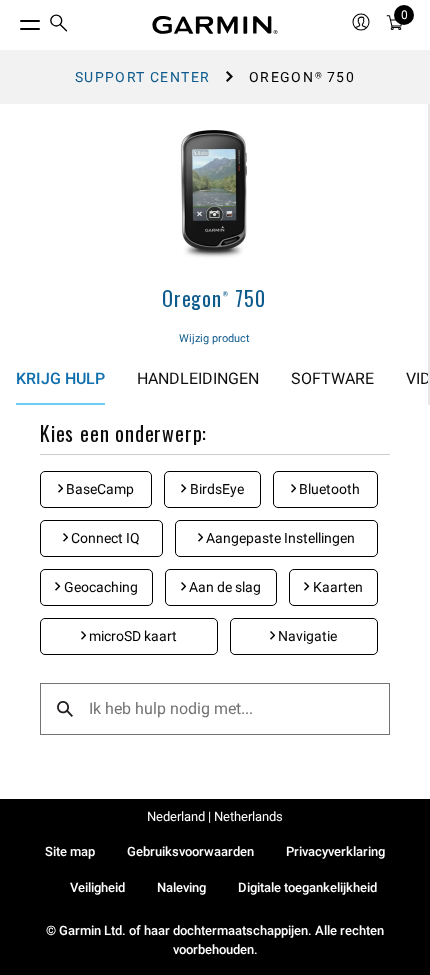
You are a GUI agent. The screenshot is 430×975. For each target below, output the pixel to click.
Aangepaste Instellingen (279, 538)
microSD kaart (131, 636)
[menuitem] (59, 25)
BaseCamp (98, 489)
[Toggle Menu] (12, 20)
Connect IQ (104, 538)
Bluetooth (328, 489)
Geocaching (99, 587)
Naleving (181, 887)
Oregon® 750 (214, 298)
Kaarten (336, 587)
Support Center (143, 77)
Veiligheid (97, 887)
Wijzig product (214, 338)
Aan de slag (223, 587)
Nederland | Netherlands (215, 816)
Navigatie (306, 636)
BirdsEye (215, 489)
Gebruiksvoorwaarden (190, 851)
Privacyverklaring (335, 851)
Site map (70, 851)
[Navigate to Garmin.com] (215, 25)
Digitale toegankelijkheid (307, 887)
